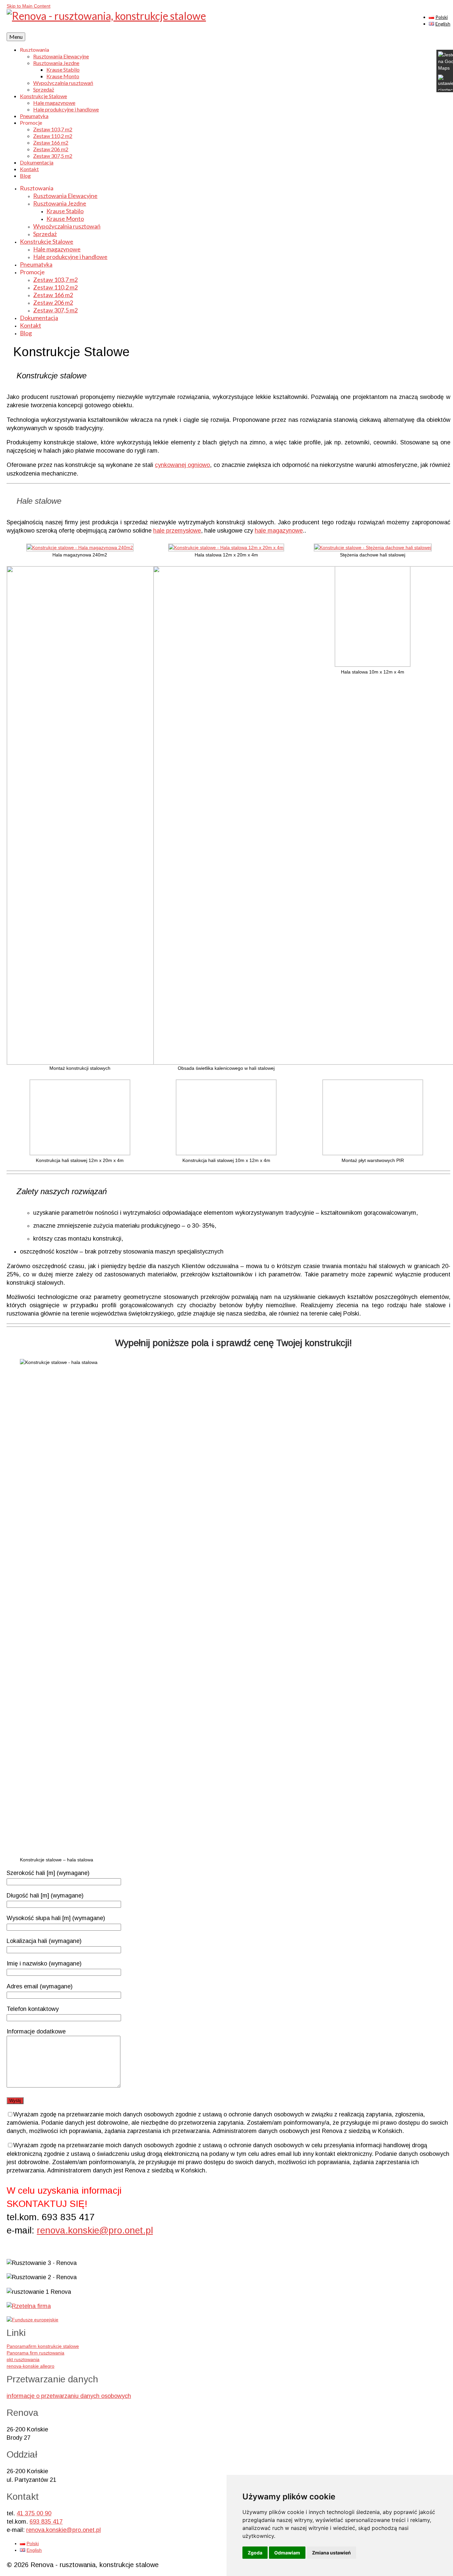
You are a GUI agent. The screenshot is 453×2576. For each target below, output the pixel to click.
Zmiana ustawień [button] (331, 2553)
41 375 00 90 (34, 2513)
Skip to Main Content (29, 6)
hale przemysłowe (177, 531)
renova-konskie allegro (31, 2366)
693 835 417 (46, 2522)
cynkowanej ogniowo (182, 465)
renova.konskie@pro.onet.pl (95, 2230)
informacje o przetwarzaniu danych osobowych (69, 2396)
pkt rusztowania (23, 2359)
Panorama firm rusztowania (35, 2353)
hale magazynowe (279, 531)
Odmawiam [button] (287, 2553)
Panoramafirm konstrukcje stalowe (43, 2346)
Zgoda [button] (255, 2553)
